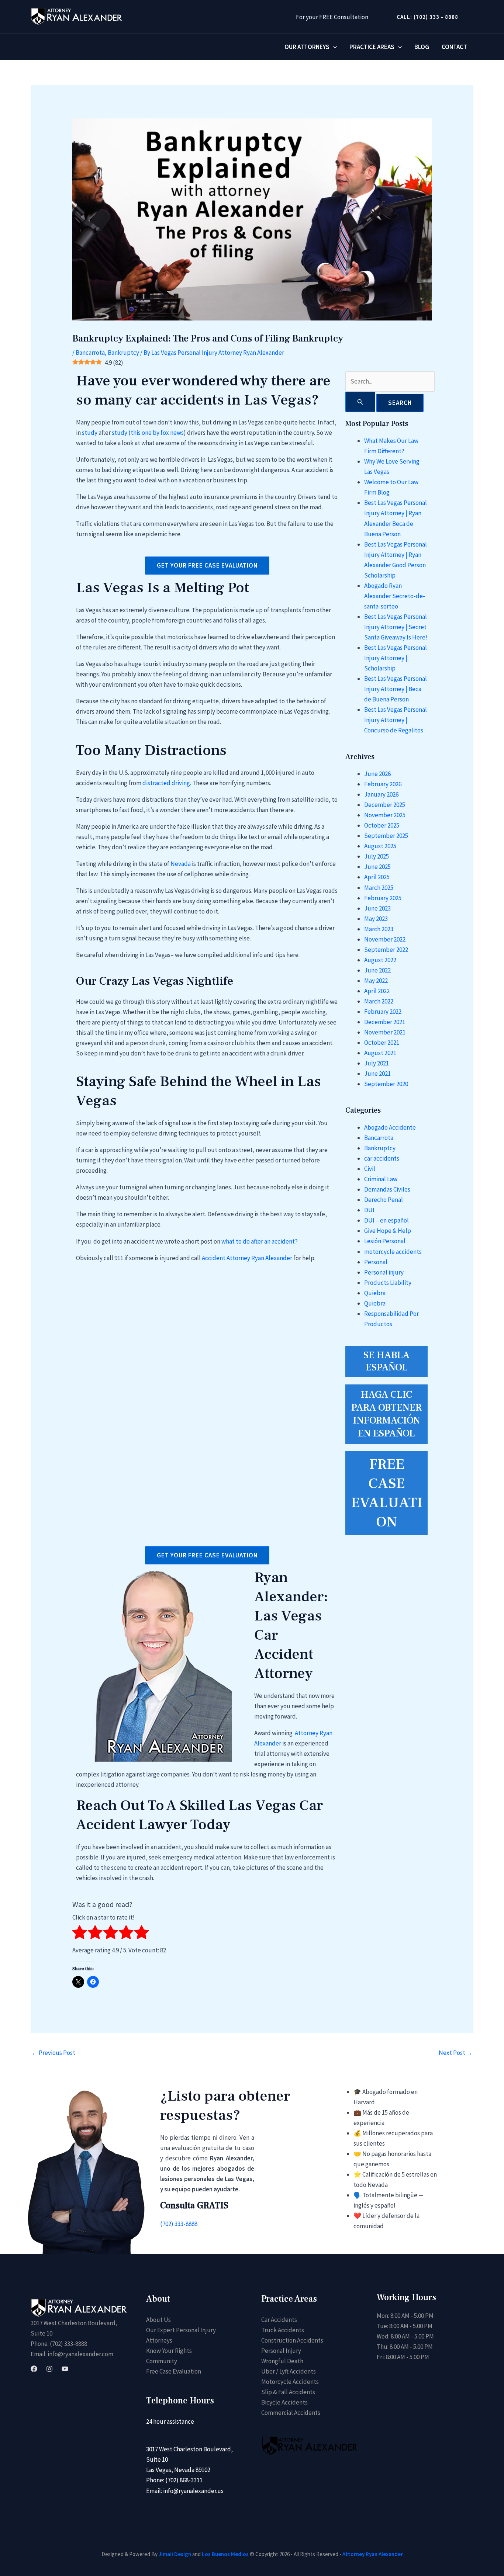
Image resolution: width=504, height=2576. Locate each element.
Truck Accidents (283, 2330)
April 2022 (377, 991)
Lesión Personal (385, 1241)
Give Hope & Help (388, 1231)
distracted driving (166, 783)
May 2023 (376, 919)
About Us (158, 2320)
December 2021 (385, 1022)
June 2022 (377, 970)
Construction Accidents (292, 2340)
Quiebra (375, 1293)
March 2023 (379, 929)
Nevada (181, 864)
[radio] (80, 1934)
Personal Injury (281, 2351)
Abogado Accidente (390, 1127)
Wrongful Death (282, 2361)
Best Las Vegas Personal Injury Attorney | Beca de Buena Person (396, 689)
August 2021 (380, 1053)
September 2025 (386, 836)
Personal (376, 1262)
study (90, 433)
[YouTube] (65, 2369)
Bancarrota (90, 353)
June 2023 (377, 908)
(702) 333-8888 (179, 2224)
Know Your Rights (169, 2351)
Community (162, 2361)
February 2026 (383, 784)
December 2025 (385, 805)
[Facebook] (34, 2369)
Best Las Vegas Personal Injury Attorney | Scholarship (396, 658)
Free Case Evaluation (174, 2371)
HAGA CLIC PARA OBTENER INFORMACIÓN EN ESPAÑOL (386, 1414)
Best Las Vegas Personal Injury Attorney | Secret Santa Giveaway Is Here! (396, 627)
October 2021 (382, 1043)
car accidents (382, 1158)
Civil (370, 1169)
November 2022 (385, 939)
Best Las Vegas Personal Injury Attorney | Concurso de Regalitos (396, 720)
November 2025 (385, 815)
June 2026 (377, 774)
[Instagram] (49, 2369)
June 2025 (377, 867)
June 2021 (377, 1074)
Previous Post (53, 2053)
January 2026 (381, 794)
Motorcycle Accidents (290, 2382)
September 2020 (386, 1084)
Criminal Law (381, 1179)
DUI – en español (386, 1220)
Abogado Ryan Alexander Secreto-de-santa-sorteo (395, 596)
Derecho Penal (384, 1200)
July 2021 (377, 1063)
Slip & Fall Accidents (288, 2392)
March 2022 (379, 1001)
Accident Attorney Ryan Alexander (247, 1258)
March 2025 (379, 888)
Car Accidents (279, 2320)
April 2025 (377, 877)
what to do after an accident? (260, 1241)
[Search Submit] (360, 402)
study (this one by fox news (148, 433)
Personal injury (384, 1272)
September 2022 (386, 950)
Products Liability (388, 1283)
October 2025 (382, 825)
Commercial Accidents (291, 2413)
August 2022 (380, 960)
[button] (424, 17)
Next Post (456, 2053)
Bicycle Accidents (284, 2402)
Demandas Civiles (387, 1189)
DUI (369, 1210)
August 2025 (380, 846)
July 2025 (377, 856)
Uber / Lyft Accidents (289, 2371)
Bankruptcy (123, 353)
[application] (333, 47)
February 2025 (383, 898)
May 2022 (376, 981)
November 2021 (385, 1032)
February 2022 (383, 1012)
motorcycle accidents (393, 1252)
